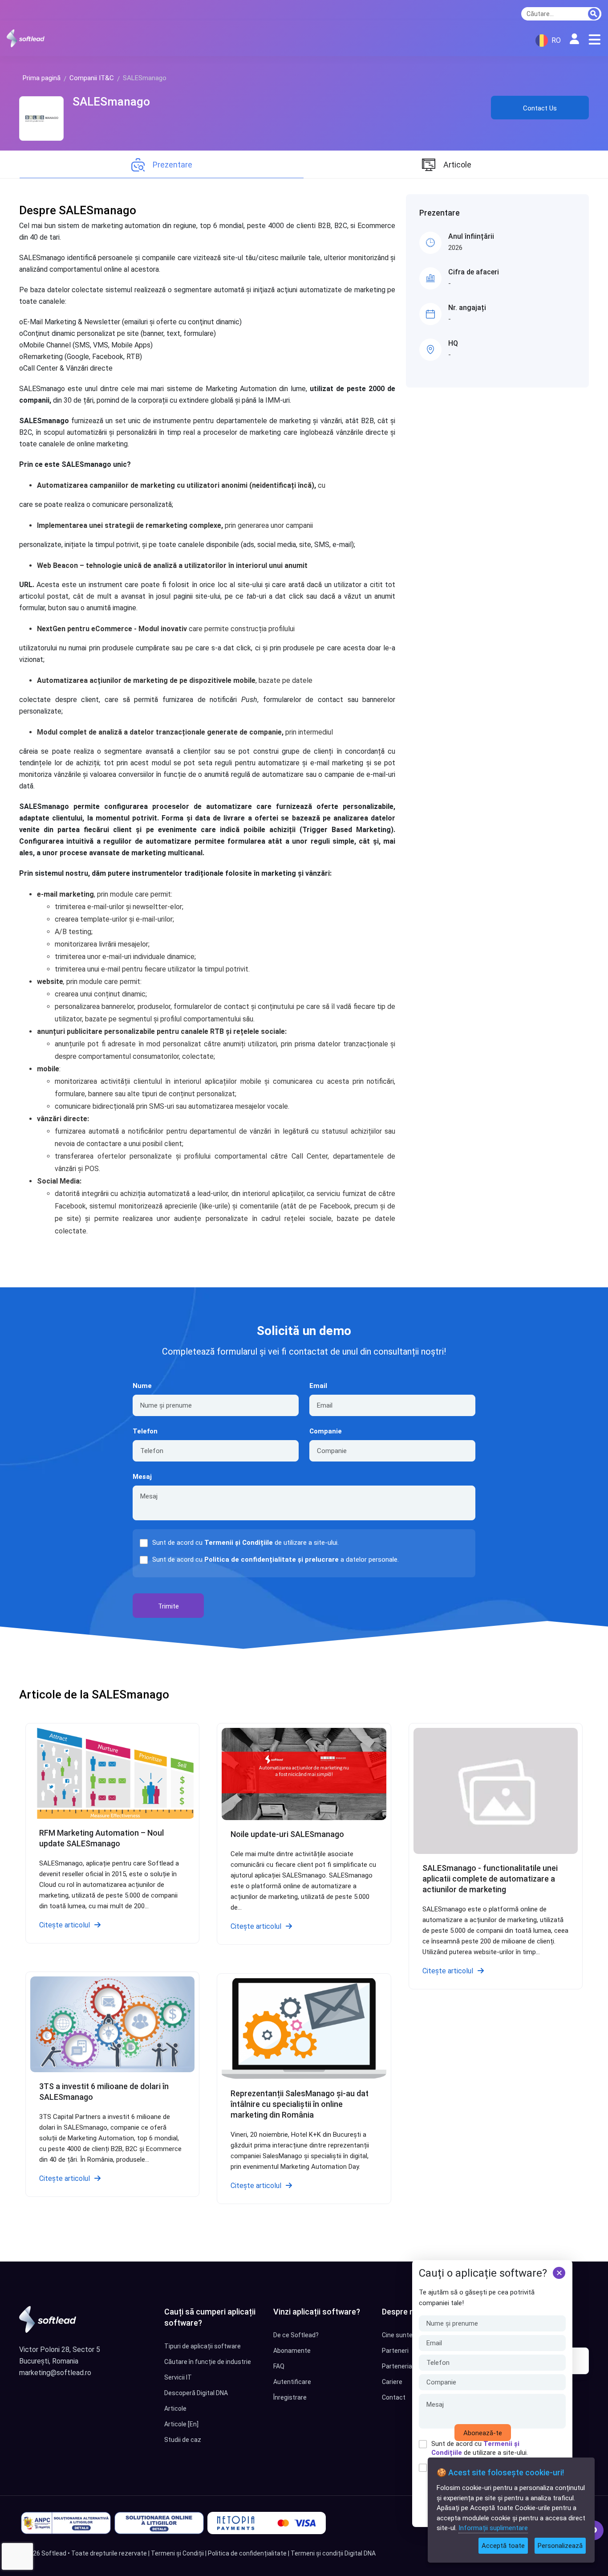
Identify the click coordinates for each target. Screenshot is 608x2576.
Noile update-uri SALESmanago (287, 1834)
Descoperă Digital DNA (196, 2393)
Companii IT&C (92, 78)
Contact (394, 2397)
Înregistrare (290, 2397)
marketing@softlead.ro (55, 2373)
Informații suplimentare (493, 2528)
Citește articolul (65, 1925)
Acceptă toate (503, 2546)
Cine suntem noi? (407, 2335)
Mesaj (142, 1477)
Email (318, 1386)
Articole (175, 2409)
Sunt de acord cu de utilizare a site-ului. (480, 2448)
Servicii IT (178, 2377)
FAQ (279, 2366)
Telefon (145, 1431)
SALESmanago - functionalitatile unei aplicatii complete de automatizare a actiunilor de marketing (490, 1879)
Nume (142, 1386)
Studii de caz (183, 2440)
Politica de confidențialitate (247, 2553)
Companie (326, 1431)
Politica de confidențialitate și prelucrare (272, 1559)
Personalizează (560, 2546)
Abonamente (292, 2351)
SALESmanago (111, 102)
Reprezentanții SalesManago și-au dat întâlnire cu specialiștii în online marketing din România (300, 2104)
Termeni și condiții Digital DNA (333, 2553)
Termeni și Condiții (177, 2553)
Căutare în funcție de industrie (208, 2362)
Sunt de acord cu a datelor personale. (276, 1559)
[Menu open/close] (595, 40)
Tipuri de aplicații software (203, 2346)
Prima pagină (42, 78)
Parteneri (395, 2351)
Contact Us (540, 108)
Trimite (168, 1606)
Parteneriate (400, 2366)
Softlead (54, 2553)
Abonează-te (483, 2433)
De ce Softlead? (296, 2335)
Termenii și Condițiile (239, 1543)
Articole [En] (181, 2424)
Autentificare (292, 2382)
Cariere (392, 2382)
